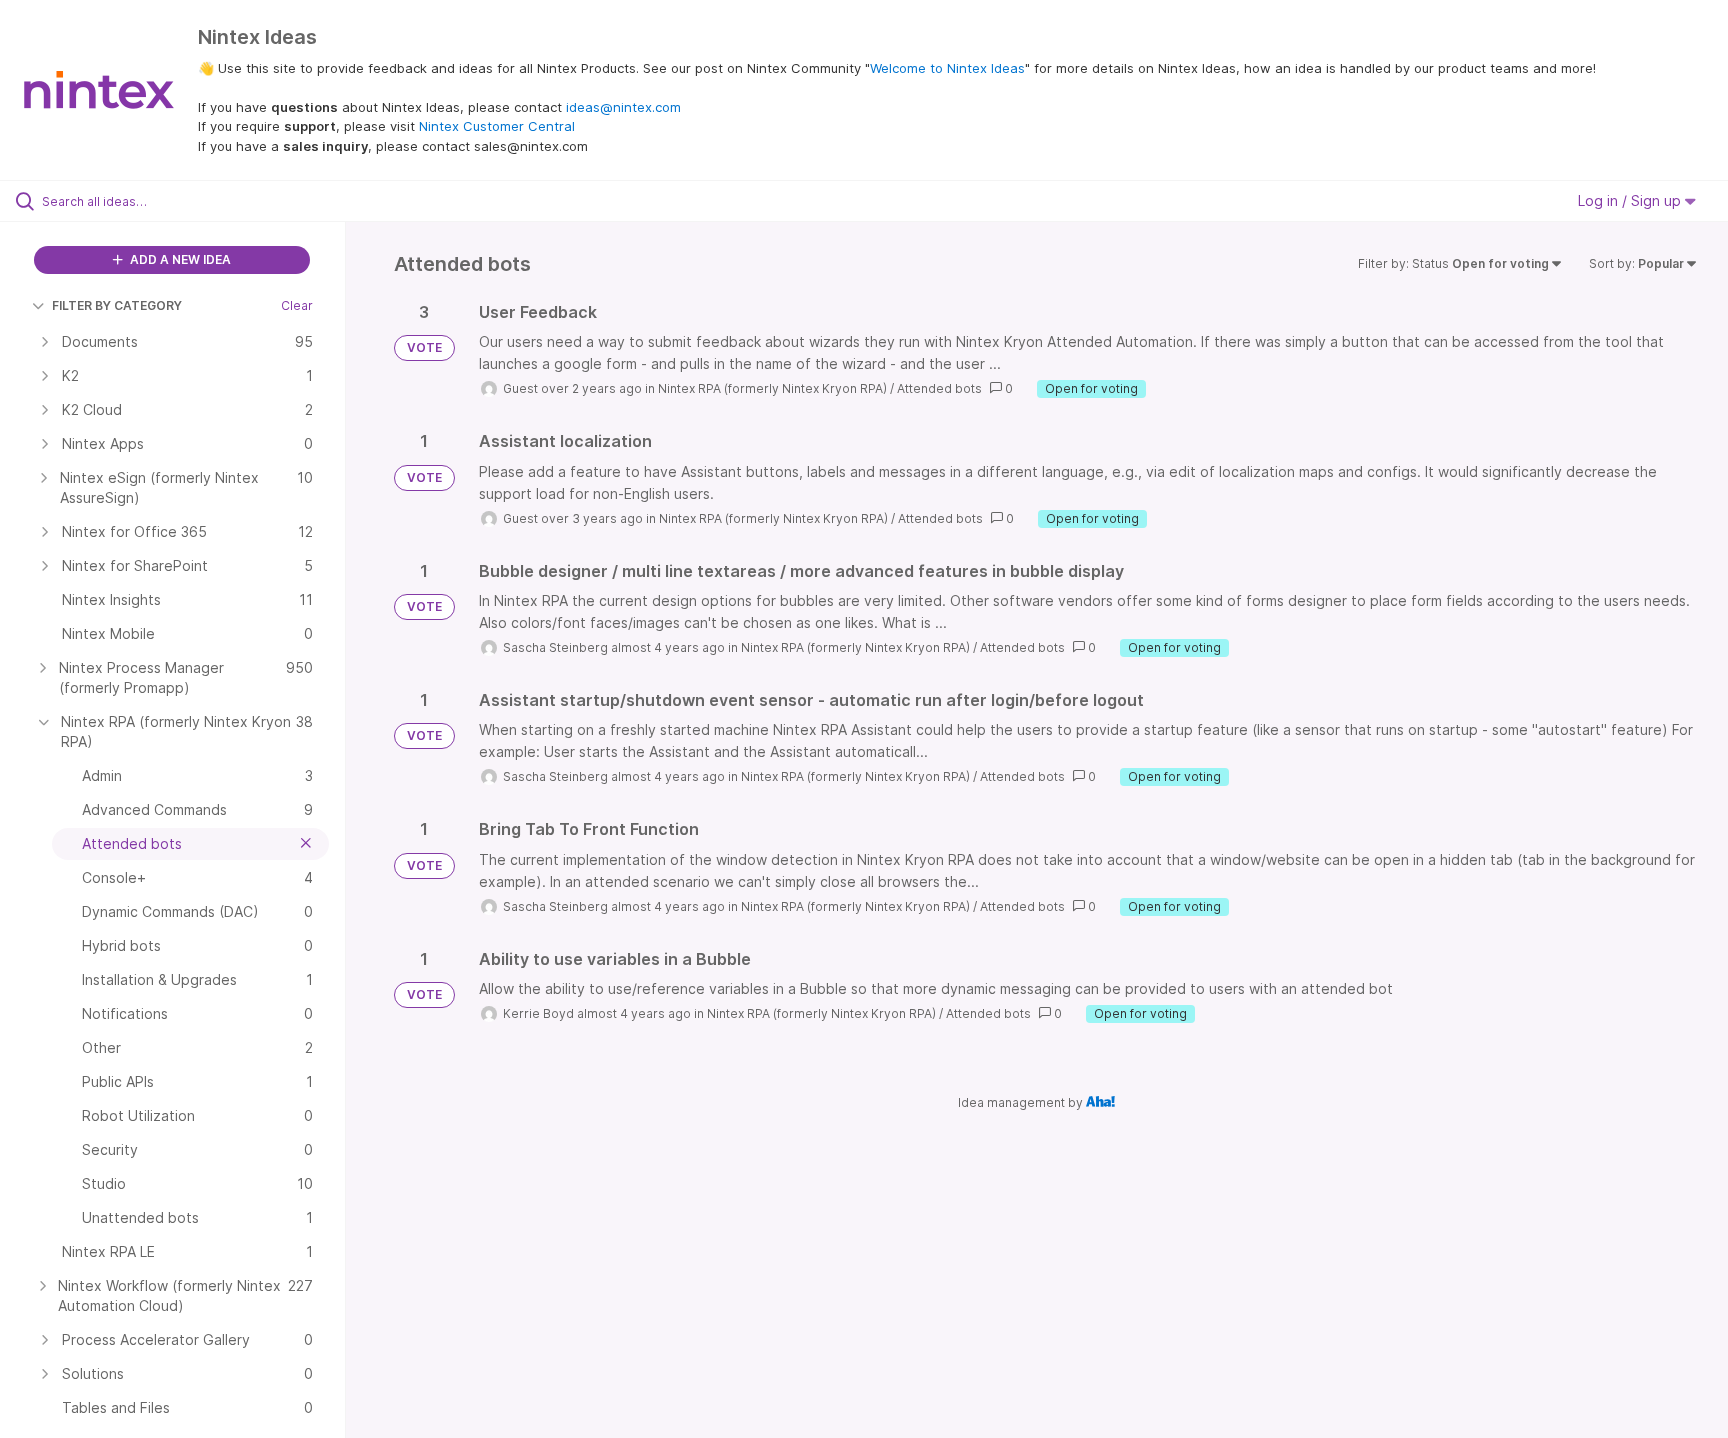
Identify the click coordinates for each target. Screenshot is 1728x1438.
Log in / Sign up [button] (1631, 200)
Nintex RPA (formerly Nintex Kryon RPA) (772, 388)
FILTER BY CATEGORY (117, 305)
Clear (297, 305)
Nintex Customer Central (497, 126)
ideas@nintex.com (623, 107)
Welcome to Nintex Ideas (947, 68)
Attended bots (939, 388)
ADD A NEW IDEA (179, 259)
